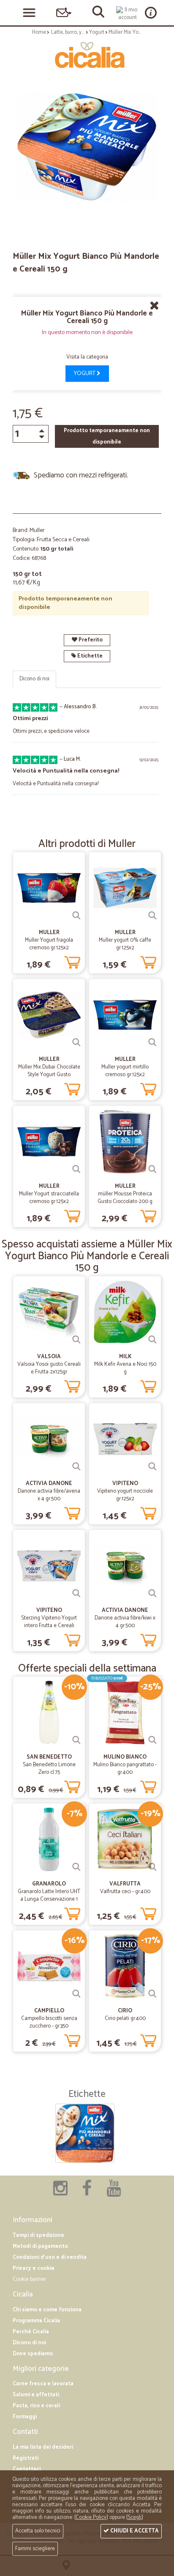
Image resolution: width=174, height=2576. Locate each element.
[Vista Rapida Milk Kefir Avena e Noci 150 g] (152, 1340)
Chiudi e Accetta (134, 2531)
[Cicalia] (87, 55)
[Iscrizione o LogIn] (128, 14)
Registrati (26, 2458)
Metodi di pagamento (40, 2246)
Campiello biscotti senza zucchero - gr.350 (49, 2022)
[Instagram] (60, 2193)
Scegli (135, 2517)
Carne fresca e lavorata (43, 2384)
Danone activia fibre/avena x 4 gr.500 (49, 1495)
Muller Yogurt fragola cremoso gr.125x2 (49, 944)
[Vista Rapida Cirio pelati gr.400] (152, 1994)
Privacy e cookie (34, 2268)
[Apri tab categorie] (29, 13)
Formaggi (25, 2417)
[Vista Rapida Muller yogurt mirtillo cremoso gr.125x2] (152, 1042)
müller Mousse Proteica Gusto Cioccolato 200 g (125, 1198)
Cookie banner (29, 2279)
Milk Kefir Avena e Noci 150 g (125, 1368)
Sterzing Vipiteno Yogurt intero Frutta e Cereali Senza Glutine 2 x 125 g (49, 1626)
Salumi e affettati (36, 2395)
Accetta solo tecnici (38, 2531)
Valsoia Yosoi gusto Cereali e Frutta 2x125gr (49, 1368)
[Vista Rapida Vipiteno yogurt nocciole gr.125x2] (152, 1466)
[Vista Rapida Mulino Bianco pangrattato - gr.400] (152, 1740)
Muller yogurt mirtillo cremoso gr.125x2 (125, 1071)
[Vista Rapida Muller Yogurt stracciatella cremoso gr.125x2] (76, 1169)
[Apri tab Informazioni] (151, 12)
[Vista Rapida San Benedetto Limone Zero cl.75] (76, 1740)
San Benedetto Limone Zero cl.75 (49, 1769)
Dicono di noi (34, 679)
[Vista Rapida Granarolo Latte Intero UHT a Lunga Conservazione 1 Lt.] (76, 1867)
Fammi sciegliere (35, 2549)
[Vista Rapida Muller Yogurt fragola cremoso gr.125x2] (76, 915)
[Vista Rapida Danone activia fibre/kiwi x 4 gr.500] (152, 1593)
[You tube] (114, 2193)
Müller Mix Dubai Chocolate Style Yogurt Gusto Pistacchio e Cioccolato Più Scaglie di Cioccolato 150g (49, 1078)
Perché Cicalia (31, 2332)
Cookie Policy (91, 2517)
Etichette (89, 656)
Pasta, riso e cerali (36, 2406)
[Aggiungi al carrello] (72, 961)
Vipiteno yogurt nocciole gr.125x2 (125, 1495)
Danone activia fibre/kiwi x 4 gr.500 (125, 1622)
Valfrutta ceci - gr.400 (125, 1892)
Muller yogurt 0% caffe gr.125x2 (125, 944)
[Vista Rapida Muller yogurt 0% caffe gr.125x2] (152, 915)
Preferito (90, 640)
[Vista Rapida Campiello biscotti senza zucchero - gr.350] (76, 1994)
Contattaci (27, 2469)
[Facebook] (87, 2193)
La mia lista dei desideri (43, 2447)
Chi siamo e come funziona (47, 2310)
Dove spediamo (33, 2354)
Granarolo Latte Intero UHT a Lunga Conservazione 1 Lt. (49, 1899)
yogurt (85, 374)
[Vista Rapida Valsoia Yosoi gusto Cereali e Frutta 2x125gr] (76, 1340)
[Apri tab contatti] (64, 12)
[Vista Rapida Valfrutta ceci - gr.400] (152, 1867)
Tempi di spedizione (38, 2235)
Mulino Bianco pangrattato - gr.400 (125, 1769)
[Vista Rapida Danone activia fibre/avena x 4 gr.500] (76, 1466)
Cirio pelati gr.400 (125, 2018)
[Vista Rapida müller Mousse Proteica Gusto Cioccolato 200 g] (152, 1169)
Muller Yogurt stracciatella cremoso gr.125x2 (49, 1198)
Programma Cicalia (36, 2321)
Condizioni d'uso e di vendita (50, 2257)
